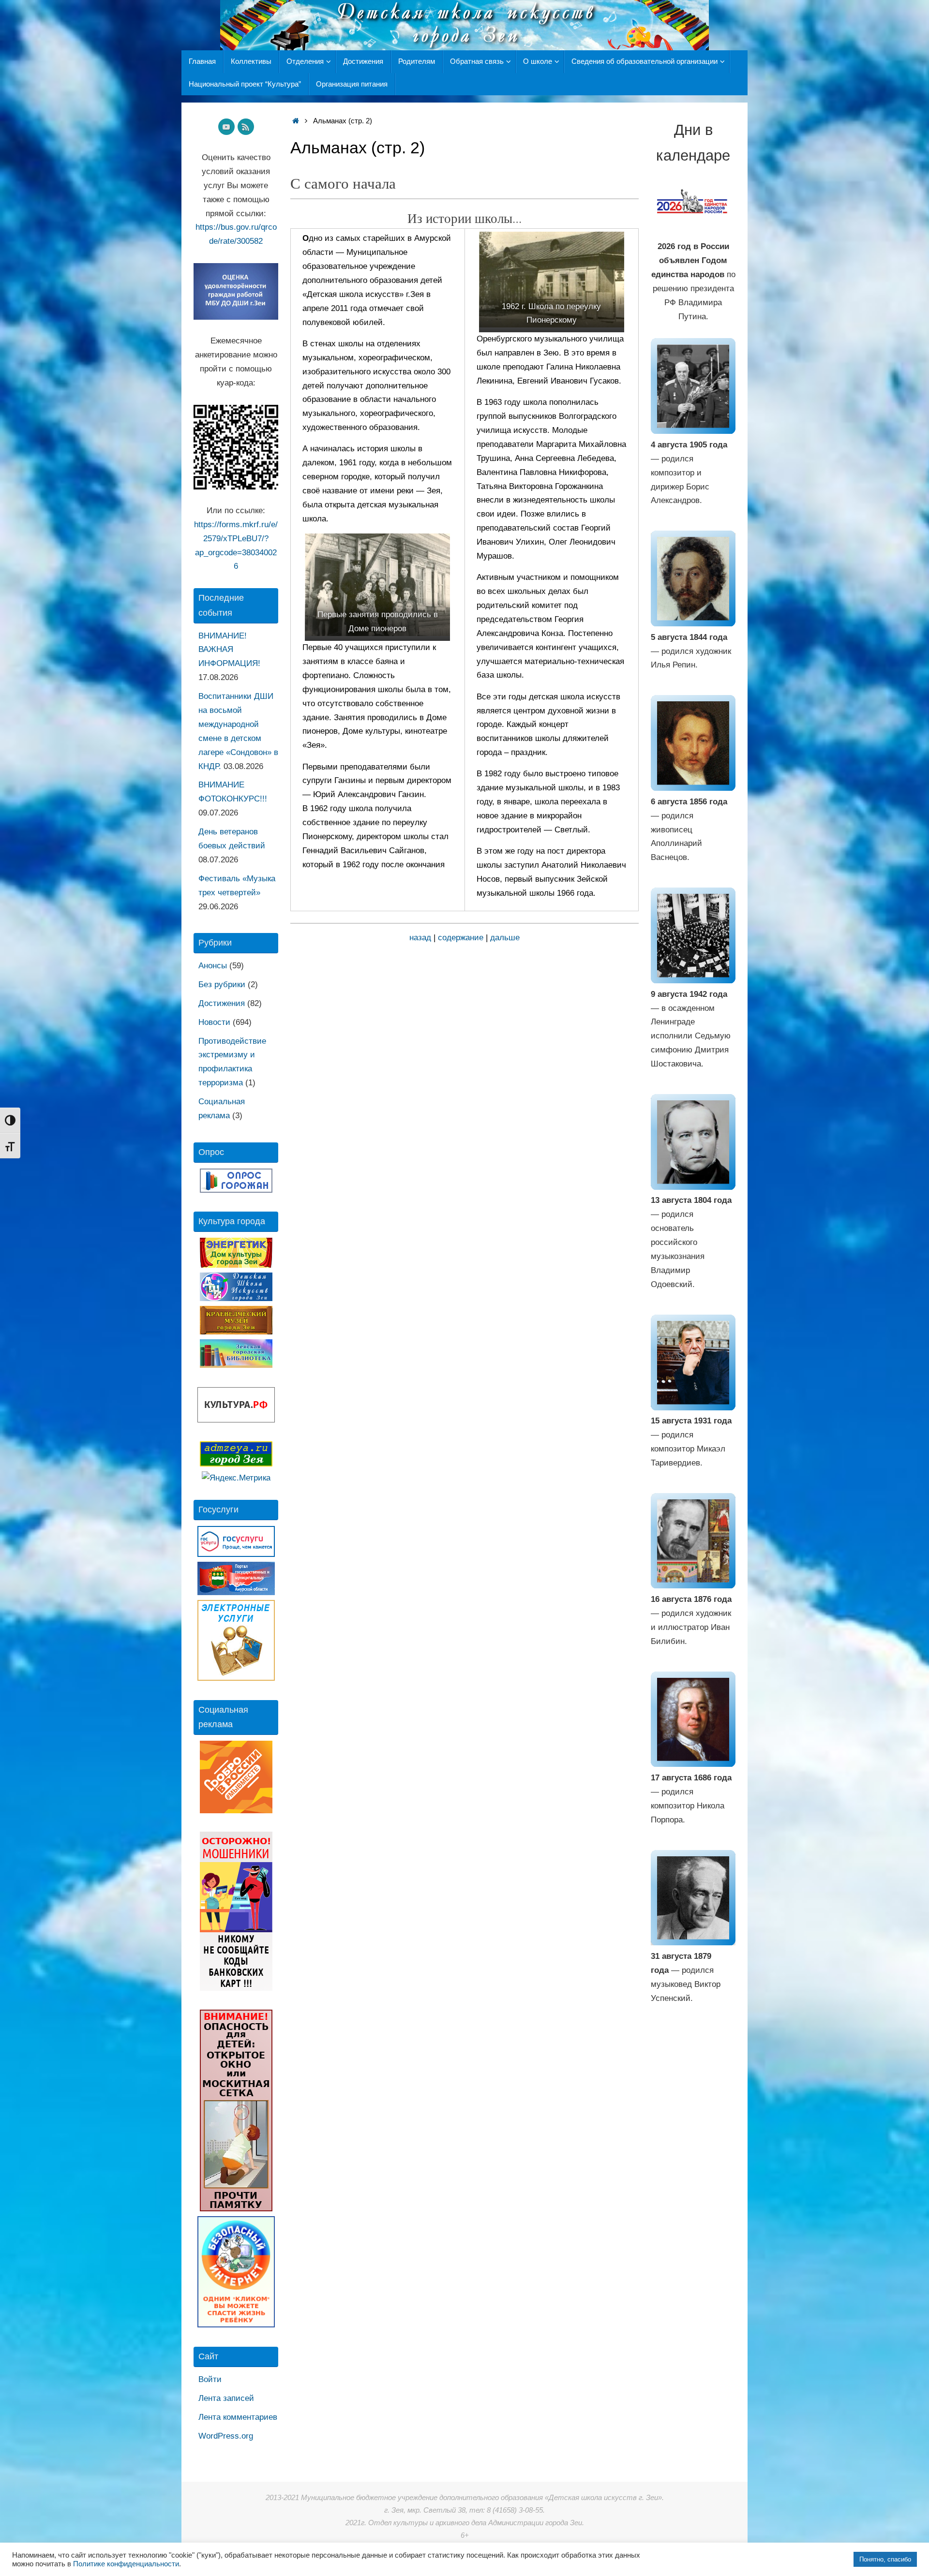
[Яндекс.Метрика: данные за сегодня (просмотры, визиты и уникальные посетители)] (236, 1478)
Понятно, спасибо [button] (885, 2559)
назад (420, 938)
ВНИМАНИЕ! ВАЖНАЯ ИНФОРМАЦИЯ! (229, 650)
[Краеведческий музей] (236, 1332)
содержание (461, 938)
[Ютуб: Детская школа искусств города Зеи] (226, 127)
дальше (505, 938)
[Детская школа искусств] (236, 1298)
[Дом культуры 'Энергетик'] (236, 1265)
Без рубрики (222, 985)
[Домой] (295, 121)
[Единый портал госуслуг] (236, 1554)
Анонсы (213, 966)
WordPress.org (226, 2436)
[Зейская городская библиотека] (236, 1365)
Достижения (222, 1003)
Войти (210, 2379)
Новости (214, 1022)
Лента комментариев (238, 2417)
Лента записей (226, 2398)
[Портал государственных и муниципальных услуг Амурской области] (236, 1592)
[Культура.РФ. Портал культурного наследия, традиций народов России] (236, 1420)
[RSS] (246, 127)
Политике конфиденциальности (126, 2564)
